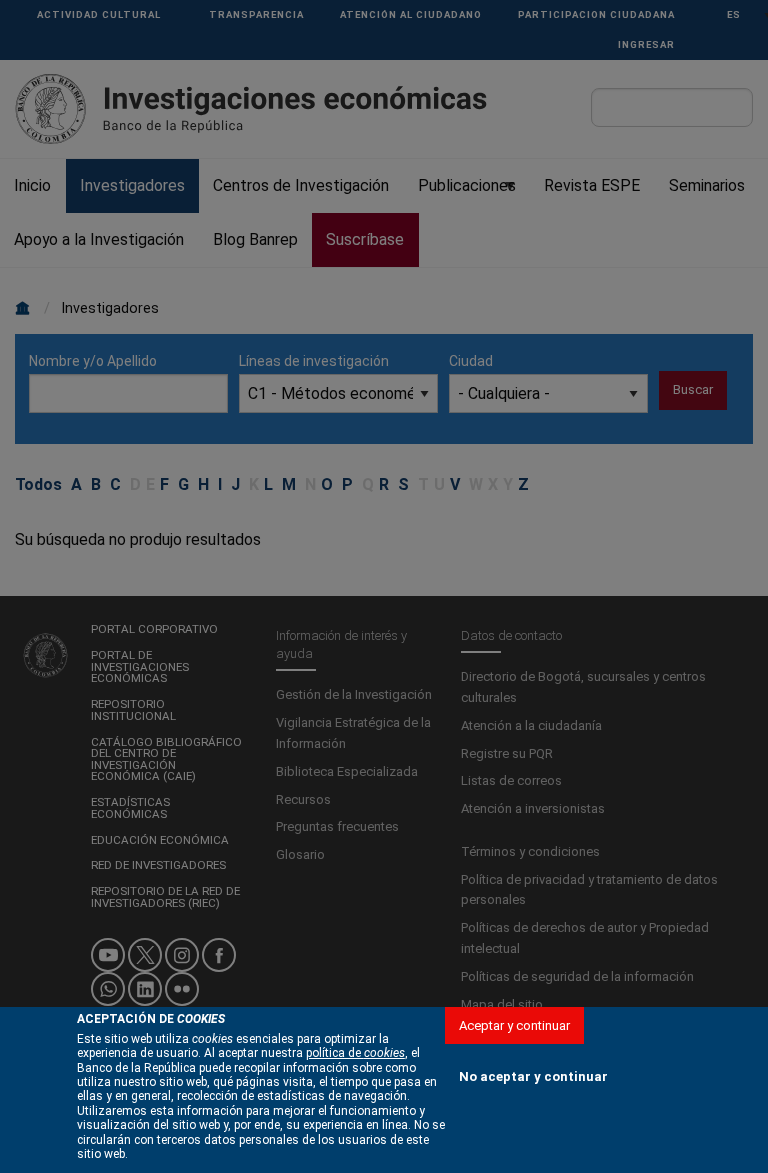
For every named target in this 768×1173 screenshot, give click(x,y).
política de (355, 1053)
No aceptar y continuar (533, 1076)
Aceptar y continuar (514, 1025)
